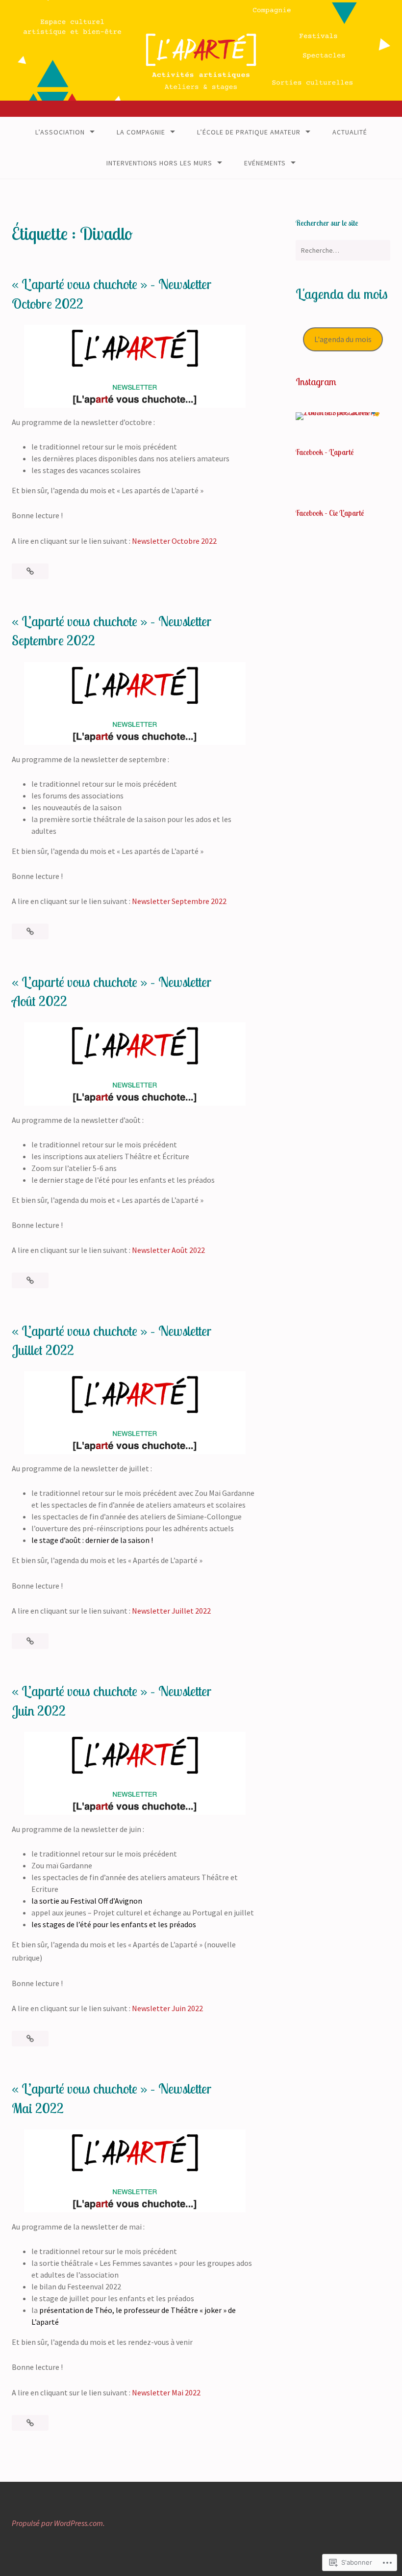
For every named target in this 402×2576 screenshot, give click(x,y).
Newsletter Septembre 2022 (179, 901)
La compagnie (141, 132)
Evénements (265, 163)
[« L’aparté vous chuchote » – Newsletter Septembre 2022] (30, 931)
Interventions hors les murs (159, 163)
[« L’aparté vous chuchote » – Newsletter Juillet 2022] (30, 1641)
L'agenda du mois (343, 339)
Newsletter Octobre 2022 (174, 541)
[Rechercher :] (343, 250)
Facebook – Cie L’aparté (330, 513)
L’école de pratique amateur (249, 132)
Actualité (350, 132)
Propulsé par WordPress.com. (58, 2523)
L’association (60, 132)
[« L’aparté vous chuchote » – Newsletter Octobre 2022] (30, 571)
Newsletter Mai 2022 (166, 2392)
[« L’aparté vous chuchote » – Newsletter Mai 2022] (30, 2423)
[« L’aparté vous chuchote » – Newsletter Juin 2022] (30, 2039)
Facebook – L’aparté (325, 452)
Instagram (316, 382)
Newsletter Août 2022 (168, 1250)
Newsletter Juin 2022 (167, 2008)
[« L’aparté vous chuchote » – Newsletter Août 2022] (30, 1280)
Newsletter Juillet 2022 (171, 1611)
